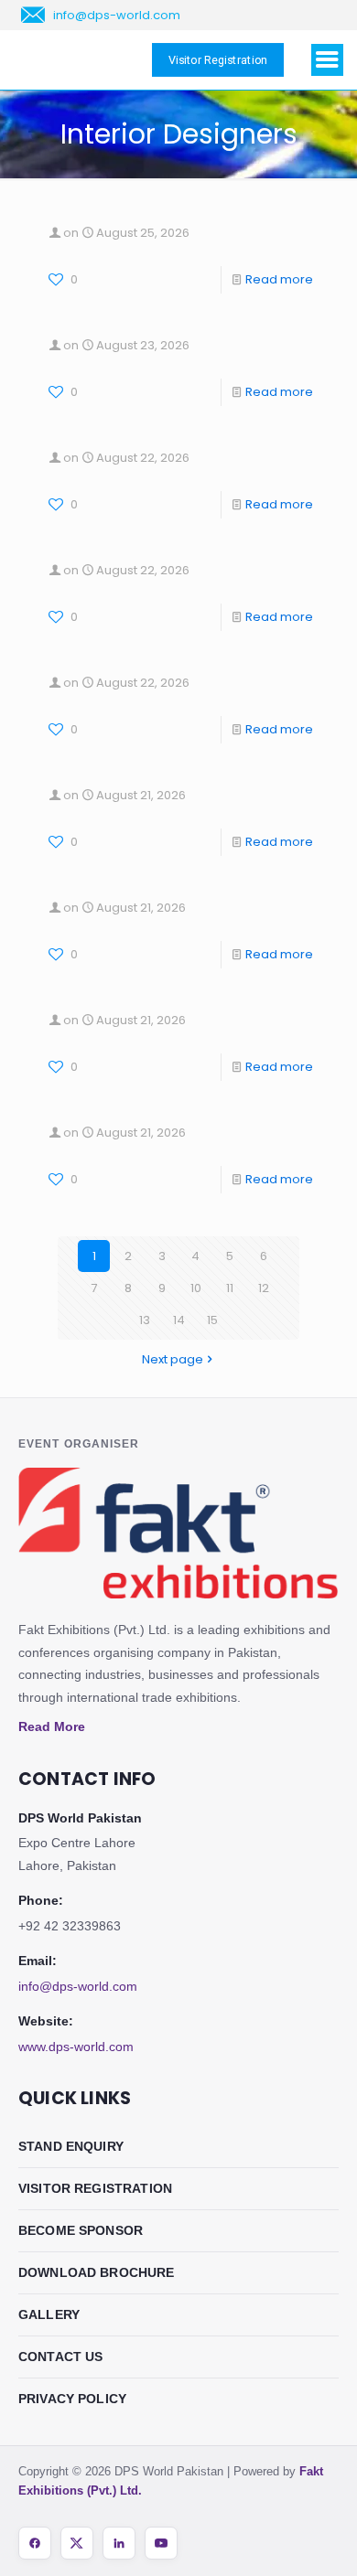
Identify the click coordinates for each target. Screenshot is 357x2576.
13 (145, 1320)
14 (179, 1320)
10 (196, 1288)
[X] (77, 2543)
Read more (279, 279)
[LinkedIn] (119, 2543)
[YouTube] (161, 2543)
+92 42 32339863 (70, 1926)
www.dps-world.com (76, 2047)
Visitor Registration (95, 2188)
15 (212, 1320)
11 (230, 1288)
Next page (173, 1359)
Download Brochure (97, 2272)
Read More (52, 1726)
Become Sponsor (81, 2230)
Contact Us (61, 2357)
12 (264, 1288)
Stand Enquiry (71, 2146)
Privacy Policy (72, 2399)
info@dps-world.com (78, 1986)
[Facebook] (35, 2543)
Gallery (49, 2314)
